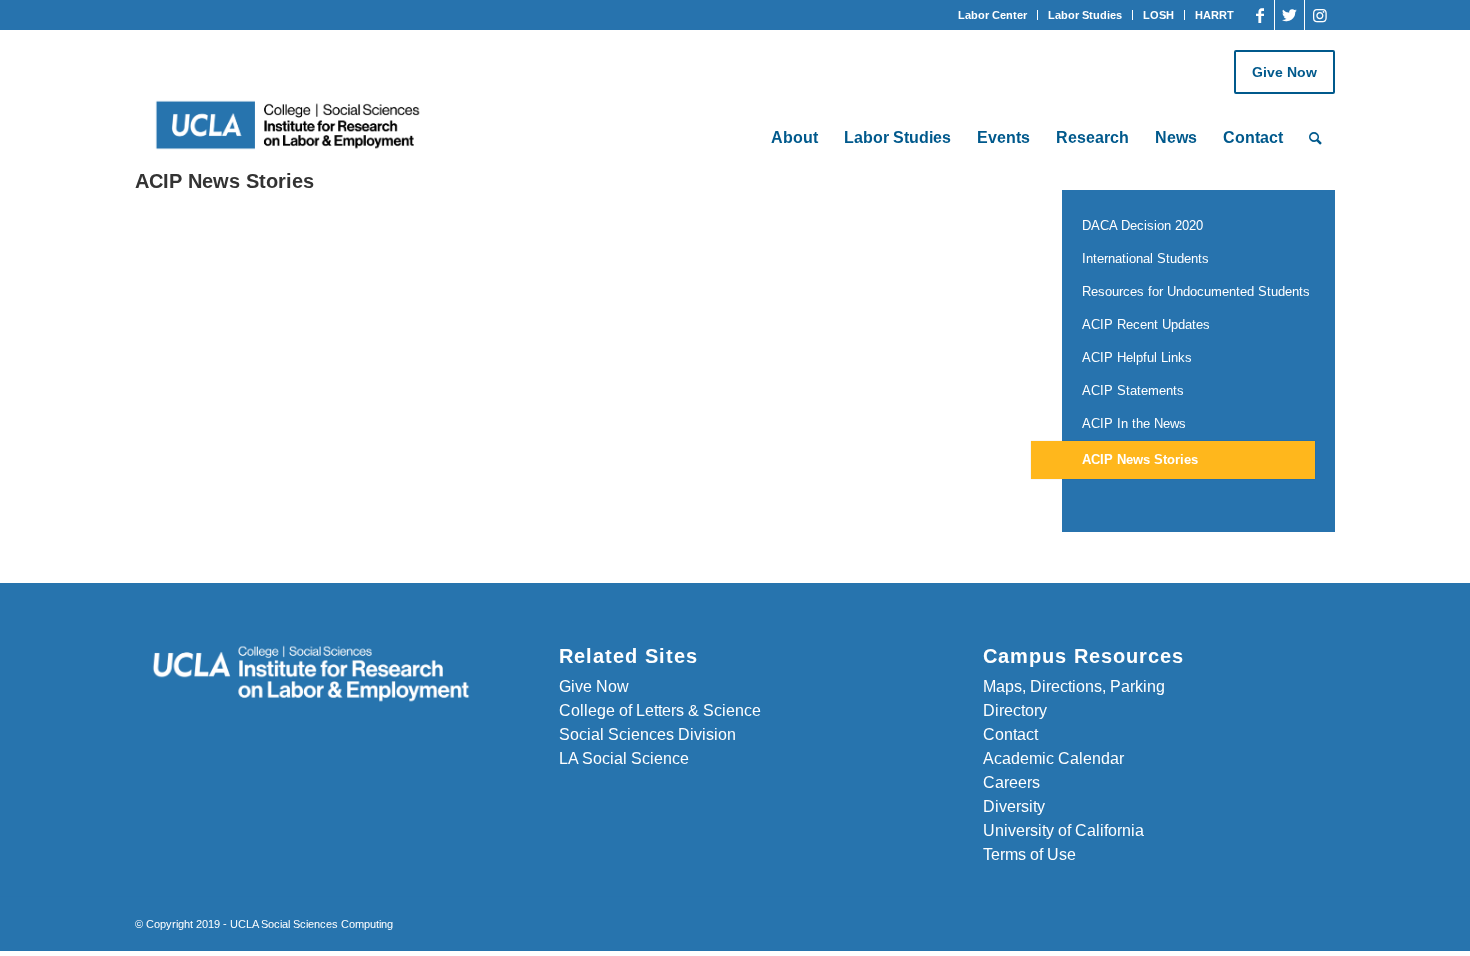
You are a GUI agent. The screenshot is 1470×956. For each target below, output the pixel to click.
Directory (1015, 710)
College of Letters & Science (660, 710)
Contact (1010, 734)
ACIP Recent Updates (1146, 324)
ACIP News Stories (1140, 459)
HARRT (1214, 15)
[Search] (1315, 138)
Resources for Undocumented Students (1196, 291)
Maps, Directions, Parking (1074, 686)
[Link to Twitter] (1289, 15)
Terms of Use (1029, 854)
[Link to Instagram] (1320, 15)
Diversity (1014, 806)
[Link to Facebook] (1259, 15)
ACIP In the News (1134, 423)
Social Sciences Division (647, 734)
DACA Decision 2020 (1142, 225)
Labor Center (992, 15)
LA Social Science (624, 758)
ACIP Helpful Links (1137, 357)
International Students (1145, 258)
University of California (1063, 830)
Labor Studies (1085, 15)
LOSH (1158, 15)
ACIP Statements (1133, 390)
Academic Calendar (1053, 758)
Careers (1011, 782)
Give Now (1284, 72)
